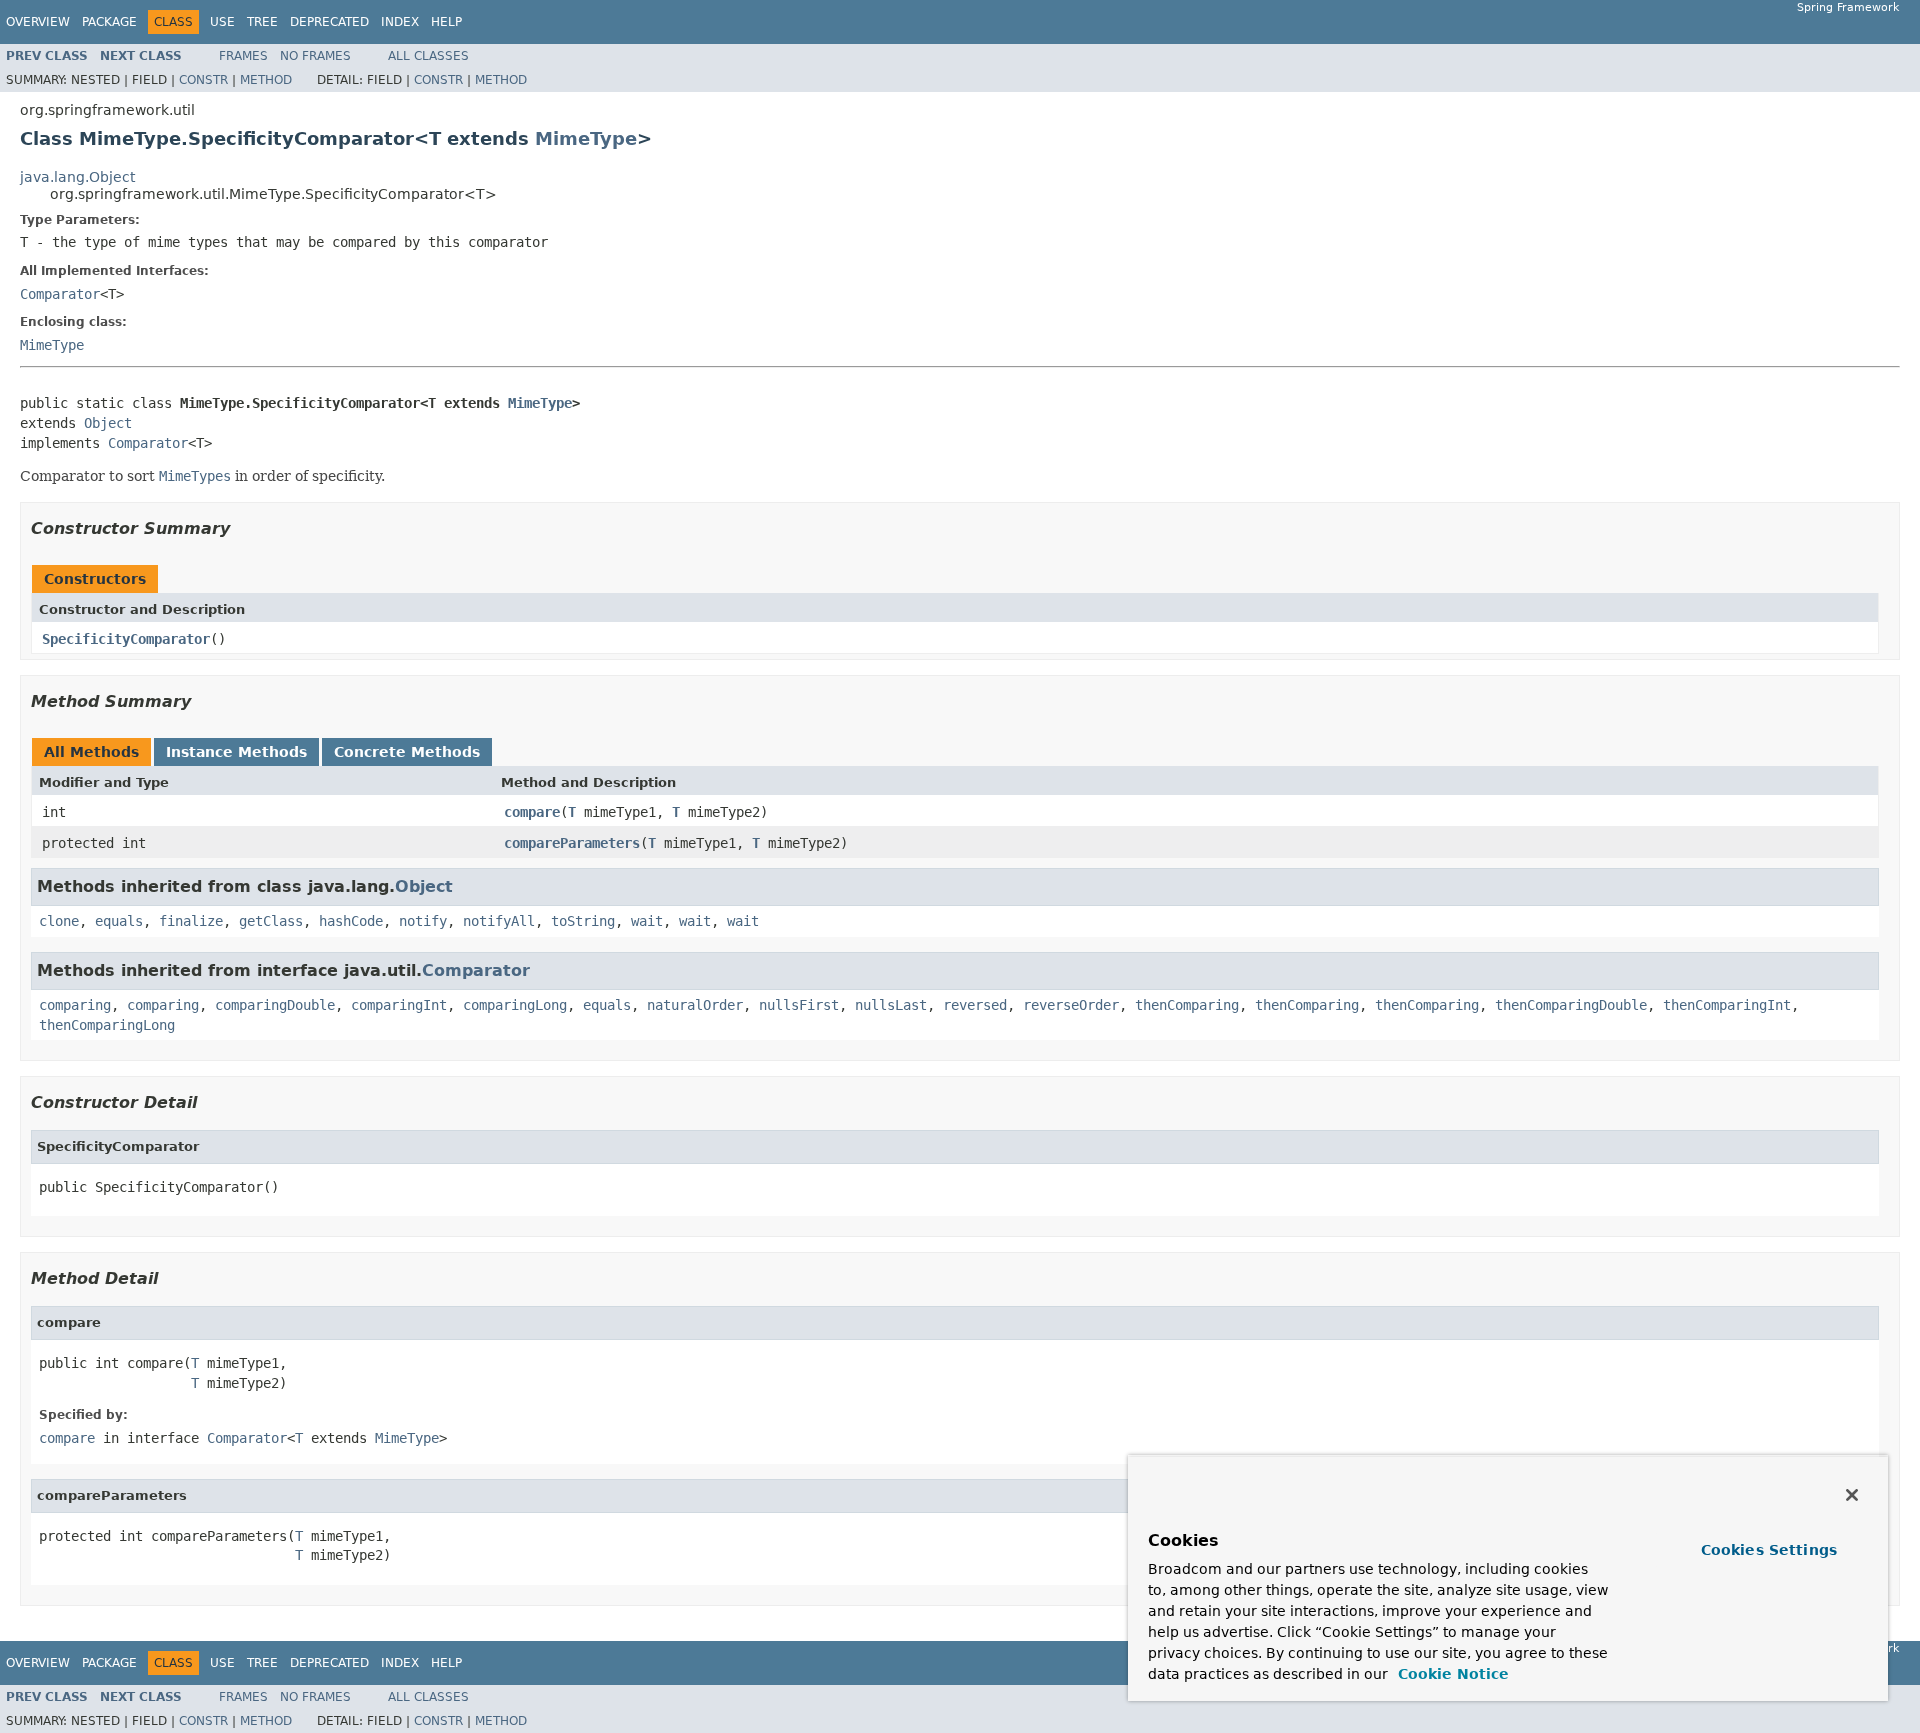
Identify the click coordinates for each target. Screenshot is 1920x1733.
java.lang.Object (77, 177)
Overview (38, 22)
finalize (191, 921)
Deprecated (329, 22)
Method (266, 80)
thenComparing (1187, 1005)
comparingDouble (275, 1005)
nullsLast (891, 1005)
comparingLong (515, 1005)
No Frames (315, 56)
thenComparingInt (1727, 1005)
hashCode (351, 921)
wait (647, 921)
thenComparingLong (107, 1025)
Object (108, 423)
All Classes (428, 56)
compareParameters (572, 843)
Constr (203, 80)
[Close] (1852, 1495)
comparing (75, 1005)
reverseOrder (1071, 1005)
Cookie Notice (1451, 1674)
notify (423, 921)
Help (446, 22)
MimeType (586, 138)
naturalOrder (695, 1005)
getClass (271, 921)
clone (59, 921)
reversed (975, 1005)
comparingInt (399, 1005)
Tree (262, 22)
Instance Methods (236, 752)
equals (119, 921)
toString (583, 921)
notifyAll (499, 921)
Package (109, 22)
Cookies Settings (1769, 1550)
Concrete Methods (407, 752)
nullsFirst (799, 1005)
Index (400, 22)
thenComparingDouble (1571, 1005)
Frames (243, 56)
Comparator (60, 294)
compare (532, 812)
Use (222, 22)
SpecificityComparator (126, 639)
